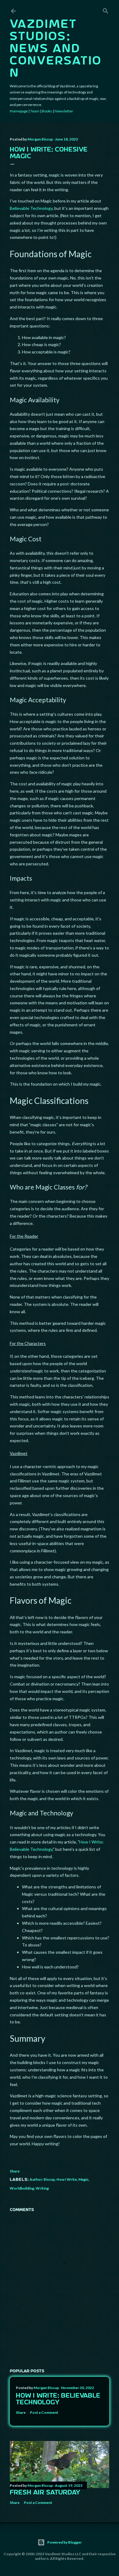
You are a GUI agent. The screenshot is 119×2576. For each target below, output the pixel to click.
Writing (42, 2188)
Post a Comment (44, 2412)
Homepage (19, 111)
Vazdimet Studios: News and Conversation (56, 49)
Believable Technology (31, 208)
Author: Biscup (42, 2179)
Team (35, 111)
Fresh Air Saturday (45, 2493)
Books (47, 111)
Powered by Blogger (65, 2542)
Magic (83, 2179)
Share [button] (15, 2171)
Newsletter (64, 111)
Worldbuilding (22, 2188)
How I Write (67, 2179)
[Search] (106, 10)
